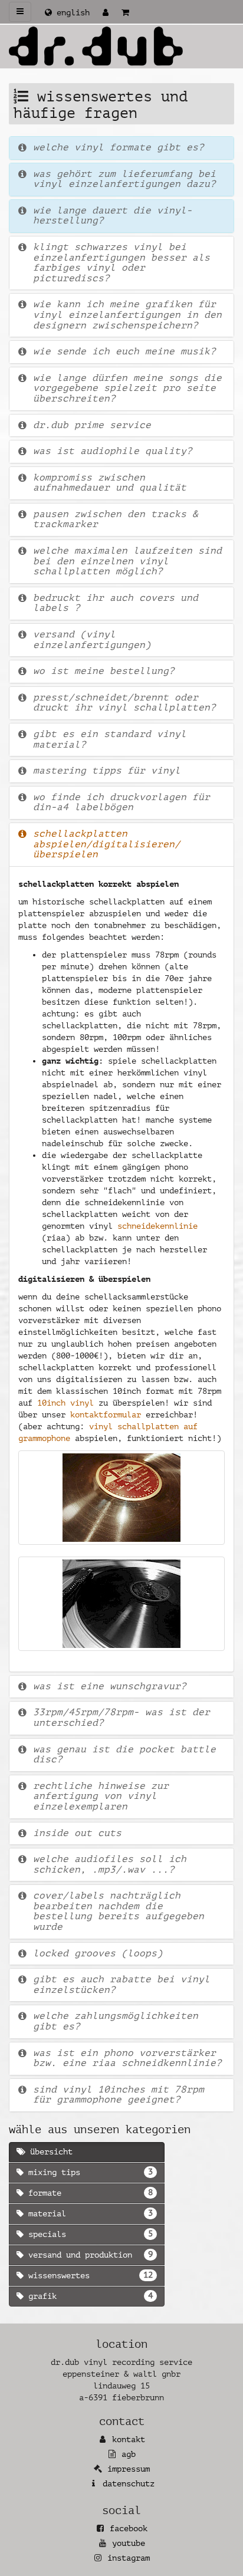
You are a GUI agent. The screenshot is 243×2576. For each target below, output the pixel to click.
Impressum (129, 2469)
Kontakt (129, 2440)
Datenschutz (129, 2484)
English (71, 13)
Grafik (88, 2296)
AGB (129, 2454)
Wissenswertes (88, 2275)
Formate (88, 2193)
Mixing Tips (88, 2172)
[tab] (121, 148)
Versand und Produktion (88, 2255)
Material (88, 2213)
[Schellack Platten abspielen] (121, 1498)
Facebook (129, 2529)
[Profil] (106, 13)
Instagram (129, 2558)
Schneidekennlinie (157, 1226)
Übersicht (49, 2152)
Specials (88, 2234)
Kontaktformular (106, 1415)
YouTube (129, 2543)
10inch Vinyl (65, 1403)
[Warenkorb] (125, 13)
